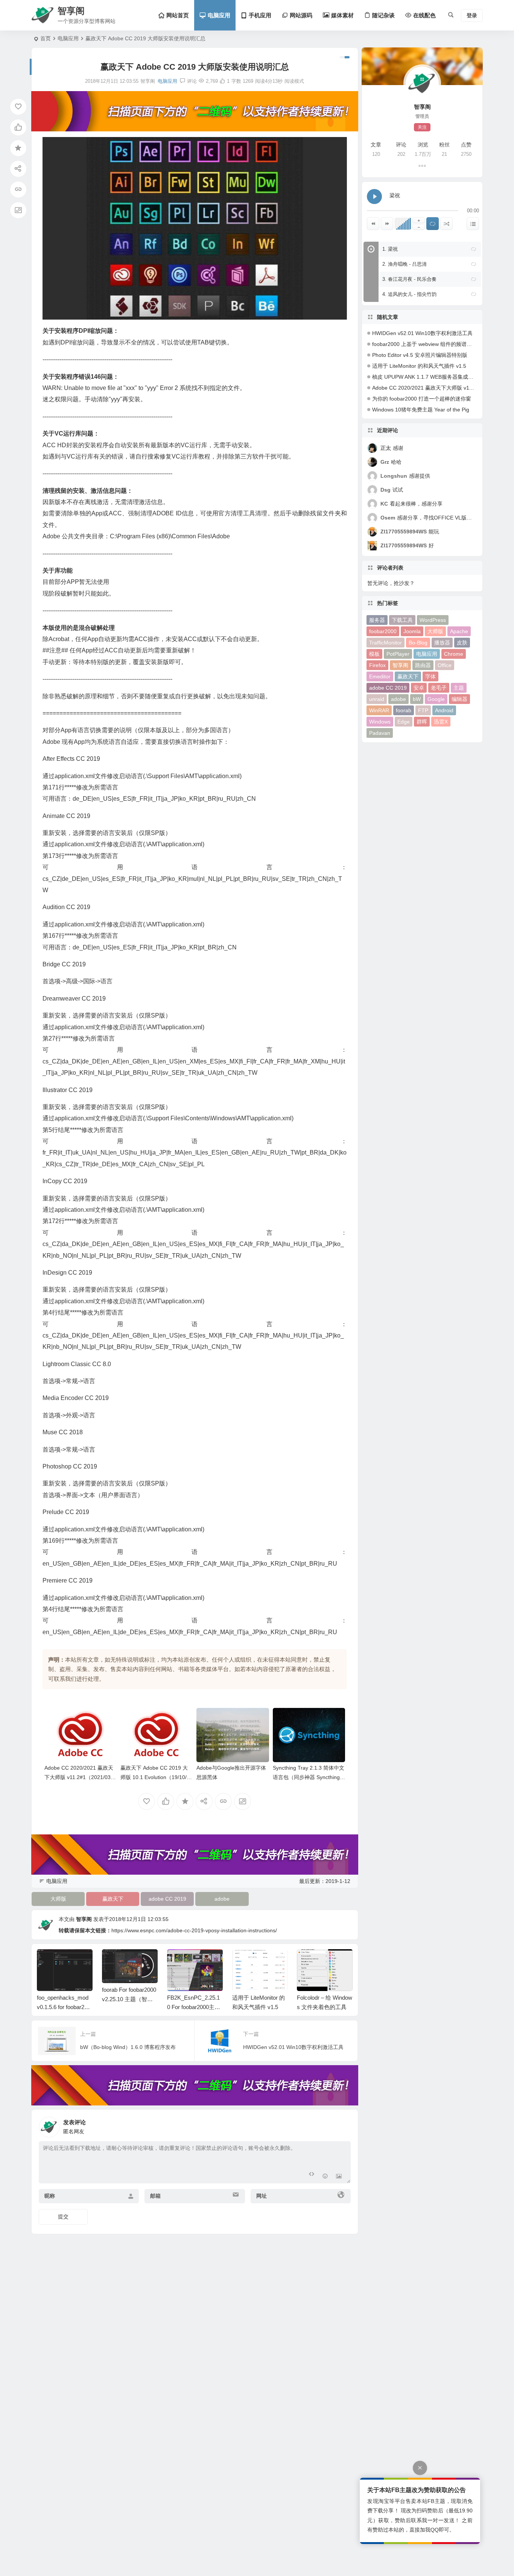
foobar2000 (383, 631)
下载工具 (402, 620)
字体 (430, 676)
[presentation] (309, 1961)
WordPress (433, 620)
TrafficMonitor (385, 643)
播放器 (442, 643)
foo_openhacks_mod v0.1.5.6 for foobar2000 (64, 2007)
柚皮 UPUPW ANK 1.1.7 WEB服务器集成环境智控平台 (436, 377)
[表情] (325, 2177)
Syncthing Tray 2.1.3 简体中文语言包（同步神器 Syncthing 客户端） (309, 1777)
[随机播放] (446, 224)
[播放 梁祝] (374, 197)
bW (417, 699)
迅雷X (441, 722)
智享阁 (84, 1919)
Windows (380, 722)
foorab (404, 710)
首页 (46, 38)
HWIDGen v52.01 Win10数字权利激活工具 (422, 333)
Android (444, 710)
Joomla (412, 631)
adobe (222, 1899)
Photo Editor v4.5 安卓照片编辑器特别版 (420, 355)
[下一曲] (387, 224)
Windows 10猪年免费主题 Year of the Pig (421, 410)
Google (436, 699)
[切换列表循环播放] (433, 224)
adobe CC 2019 (167, 1899)
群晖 (422, 722)
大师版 (58, 1899)
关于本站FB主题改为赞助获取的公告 (417, 2490)
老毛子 (439, 688)
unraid (377, 699)
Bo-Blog (418, 643)
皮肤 (462, 643)
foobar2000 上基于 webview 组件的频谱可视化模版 (433, 344)
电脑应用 (68, 38)
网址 (262, 2196)
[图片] (339, 2177)
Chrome (454, 654)
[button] (473, 249)
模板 (374, 654)
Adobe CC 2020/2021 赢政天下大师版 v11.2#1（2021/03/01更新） (80, 1777)
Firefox (377, 665)
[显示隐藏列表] (473, 224)
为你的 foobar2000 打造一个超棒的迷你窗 (422, 399)
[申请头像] (343, 2125)
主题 (459, 688)
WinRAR (379, 710)
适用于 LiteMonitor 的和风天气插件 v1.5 (419, 366)
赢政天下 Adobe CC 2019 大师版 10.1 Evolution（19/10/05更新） (157, 1777)
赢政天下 (113, 1899)
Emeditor (380, 676)
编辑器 (459, 699)
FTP (423, 710)
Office (445, 665)
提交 (63, 2216)
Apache (459, 631)
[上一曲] (373, 224)
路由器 (423, 665)
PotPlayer (398, 654)
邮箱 (155, 2196)
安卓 (419, 688)
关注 (422, 127)
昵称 (50, 2196)
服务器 (377, 620)
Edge (404, 722)
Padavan (380, 733)
